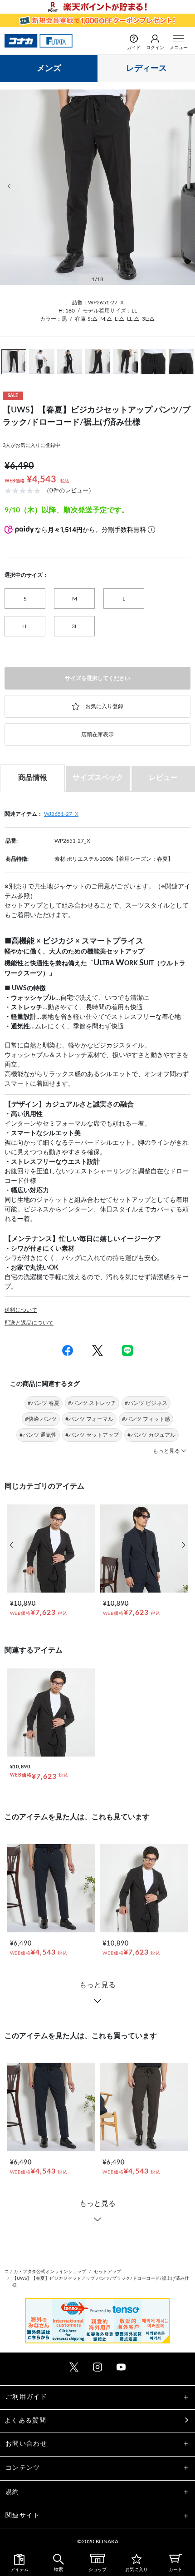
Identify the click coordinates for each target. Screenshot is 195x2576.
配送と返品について (29, 1323)
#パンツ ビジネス (146, 1403)
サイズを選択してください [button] (97, 678)
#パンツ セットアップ (92, 1435)
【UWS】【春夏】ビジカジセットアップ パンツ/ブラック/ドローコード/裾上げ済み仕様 (101, 2282)
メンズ (49, 69)
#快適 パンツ (41, 1419)
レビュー (163, 778)
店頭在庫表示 (97, 735)
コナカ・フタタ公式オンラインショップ (45, 2272)
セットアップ (107, 2272)
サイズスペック (98, 778)
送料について (21, 1310)
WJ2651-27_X (61, 814)
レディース (146, 69)
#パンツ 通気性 (38, 1435)
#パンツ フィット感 (146, 1419)
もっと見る (97, 1985)
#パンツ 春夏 (44, 1403)
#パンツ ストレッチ (92, 1403)
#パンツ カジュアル (151, 1435)
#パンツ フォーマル (89, 1419)
